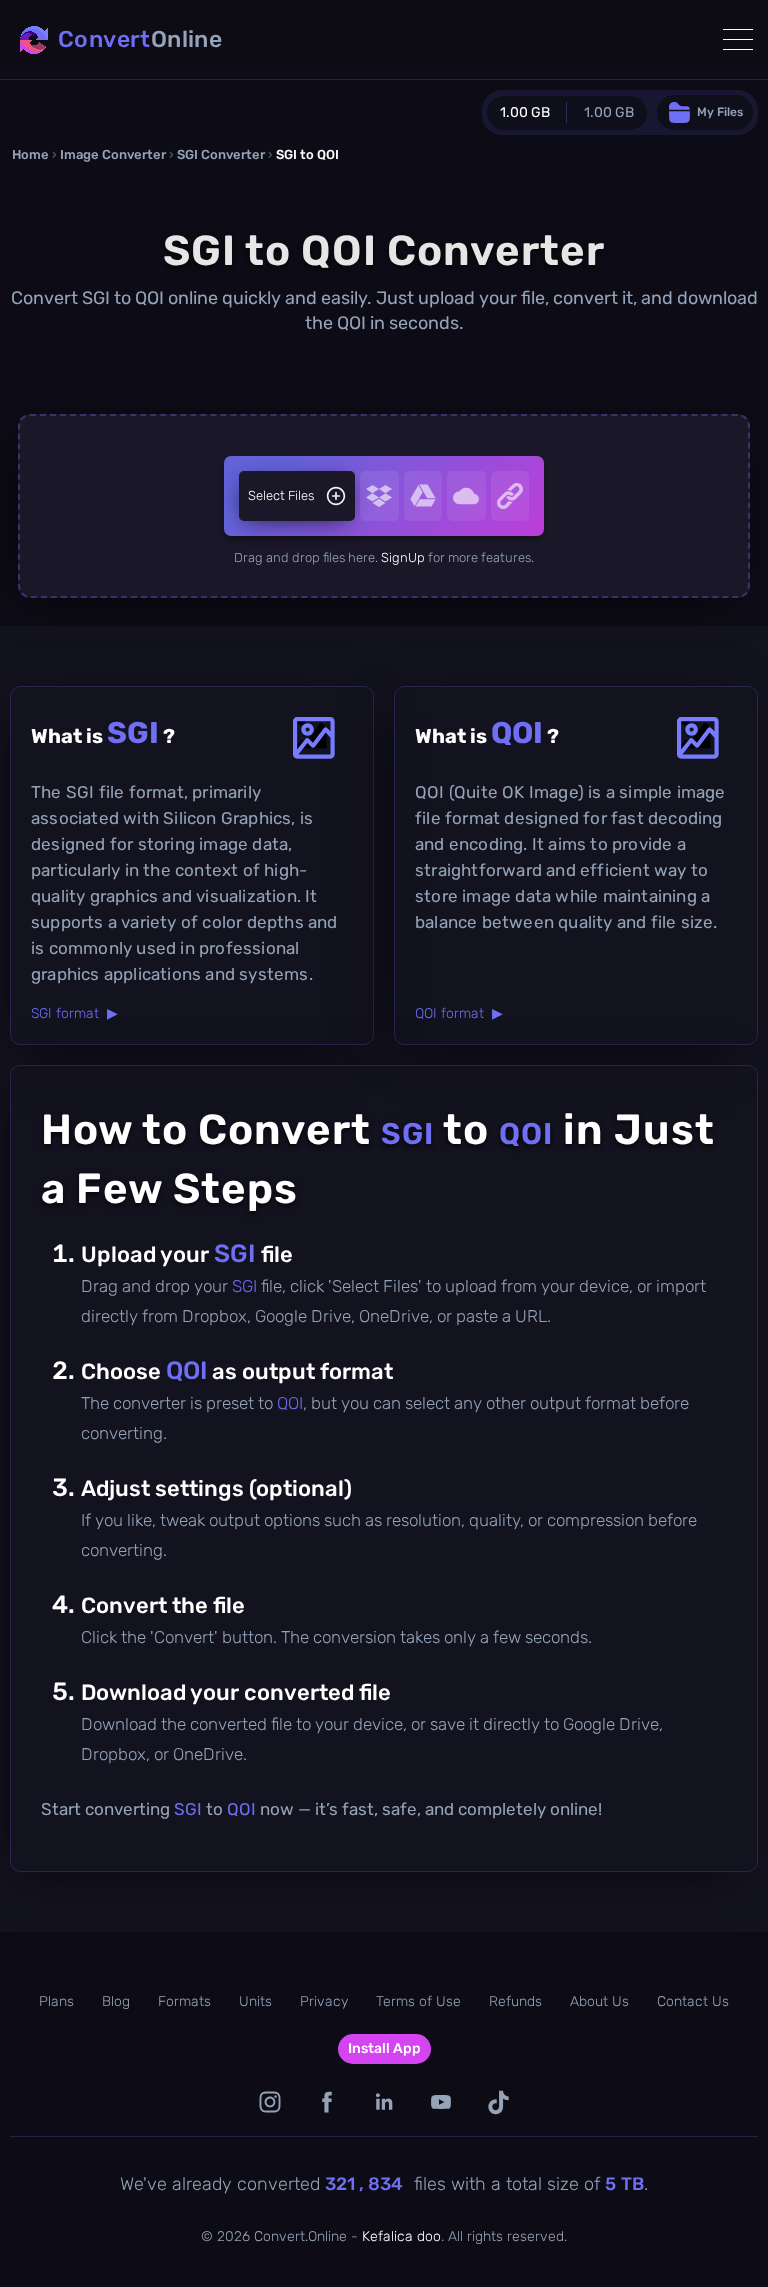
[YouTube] (441, 2102)
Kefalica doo (401, 2236)
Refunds (515, 2001)
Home (30, 154)
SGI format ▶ (74, 1013)
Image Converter (113, 154)
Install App (384, 2048)
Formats (184, 2001)
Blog (116, 2001)
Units (255, 2001)
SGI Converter (221, 154)
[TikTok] (498, 2102)
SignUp (403, 557)
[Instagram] (270, 2102)
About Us (599, 2001)
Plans (56, 2001)
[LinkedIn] (384, 2102)
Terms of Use (418, 2001)
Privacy (324, 2001)
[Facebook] (327, 2102)
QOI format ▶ (459, 1013)
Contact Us (693, 2001)
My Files (720, 112)
